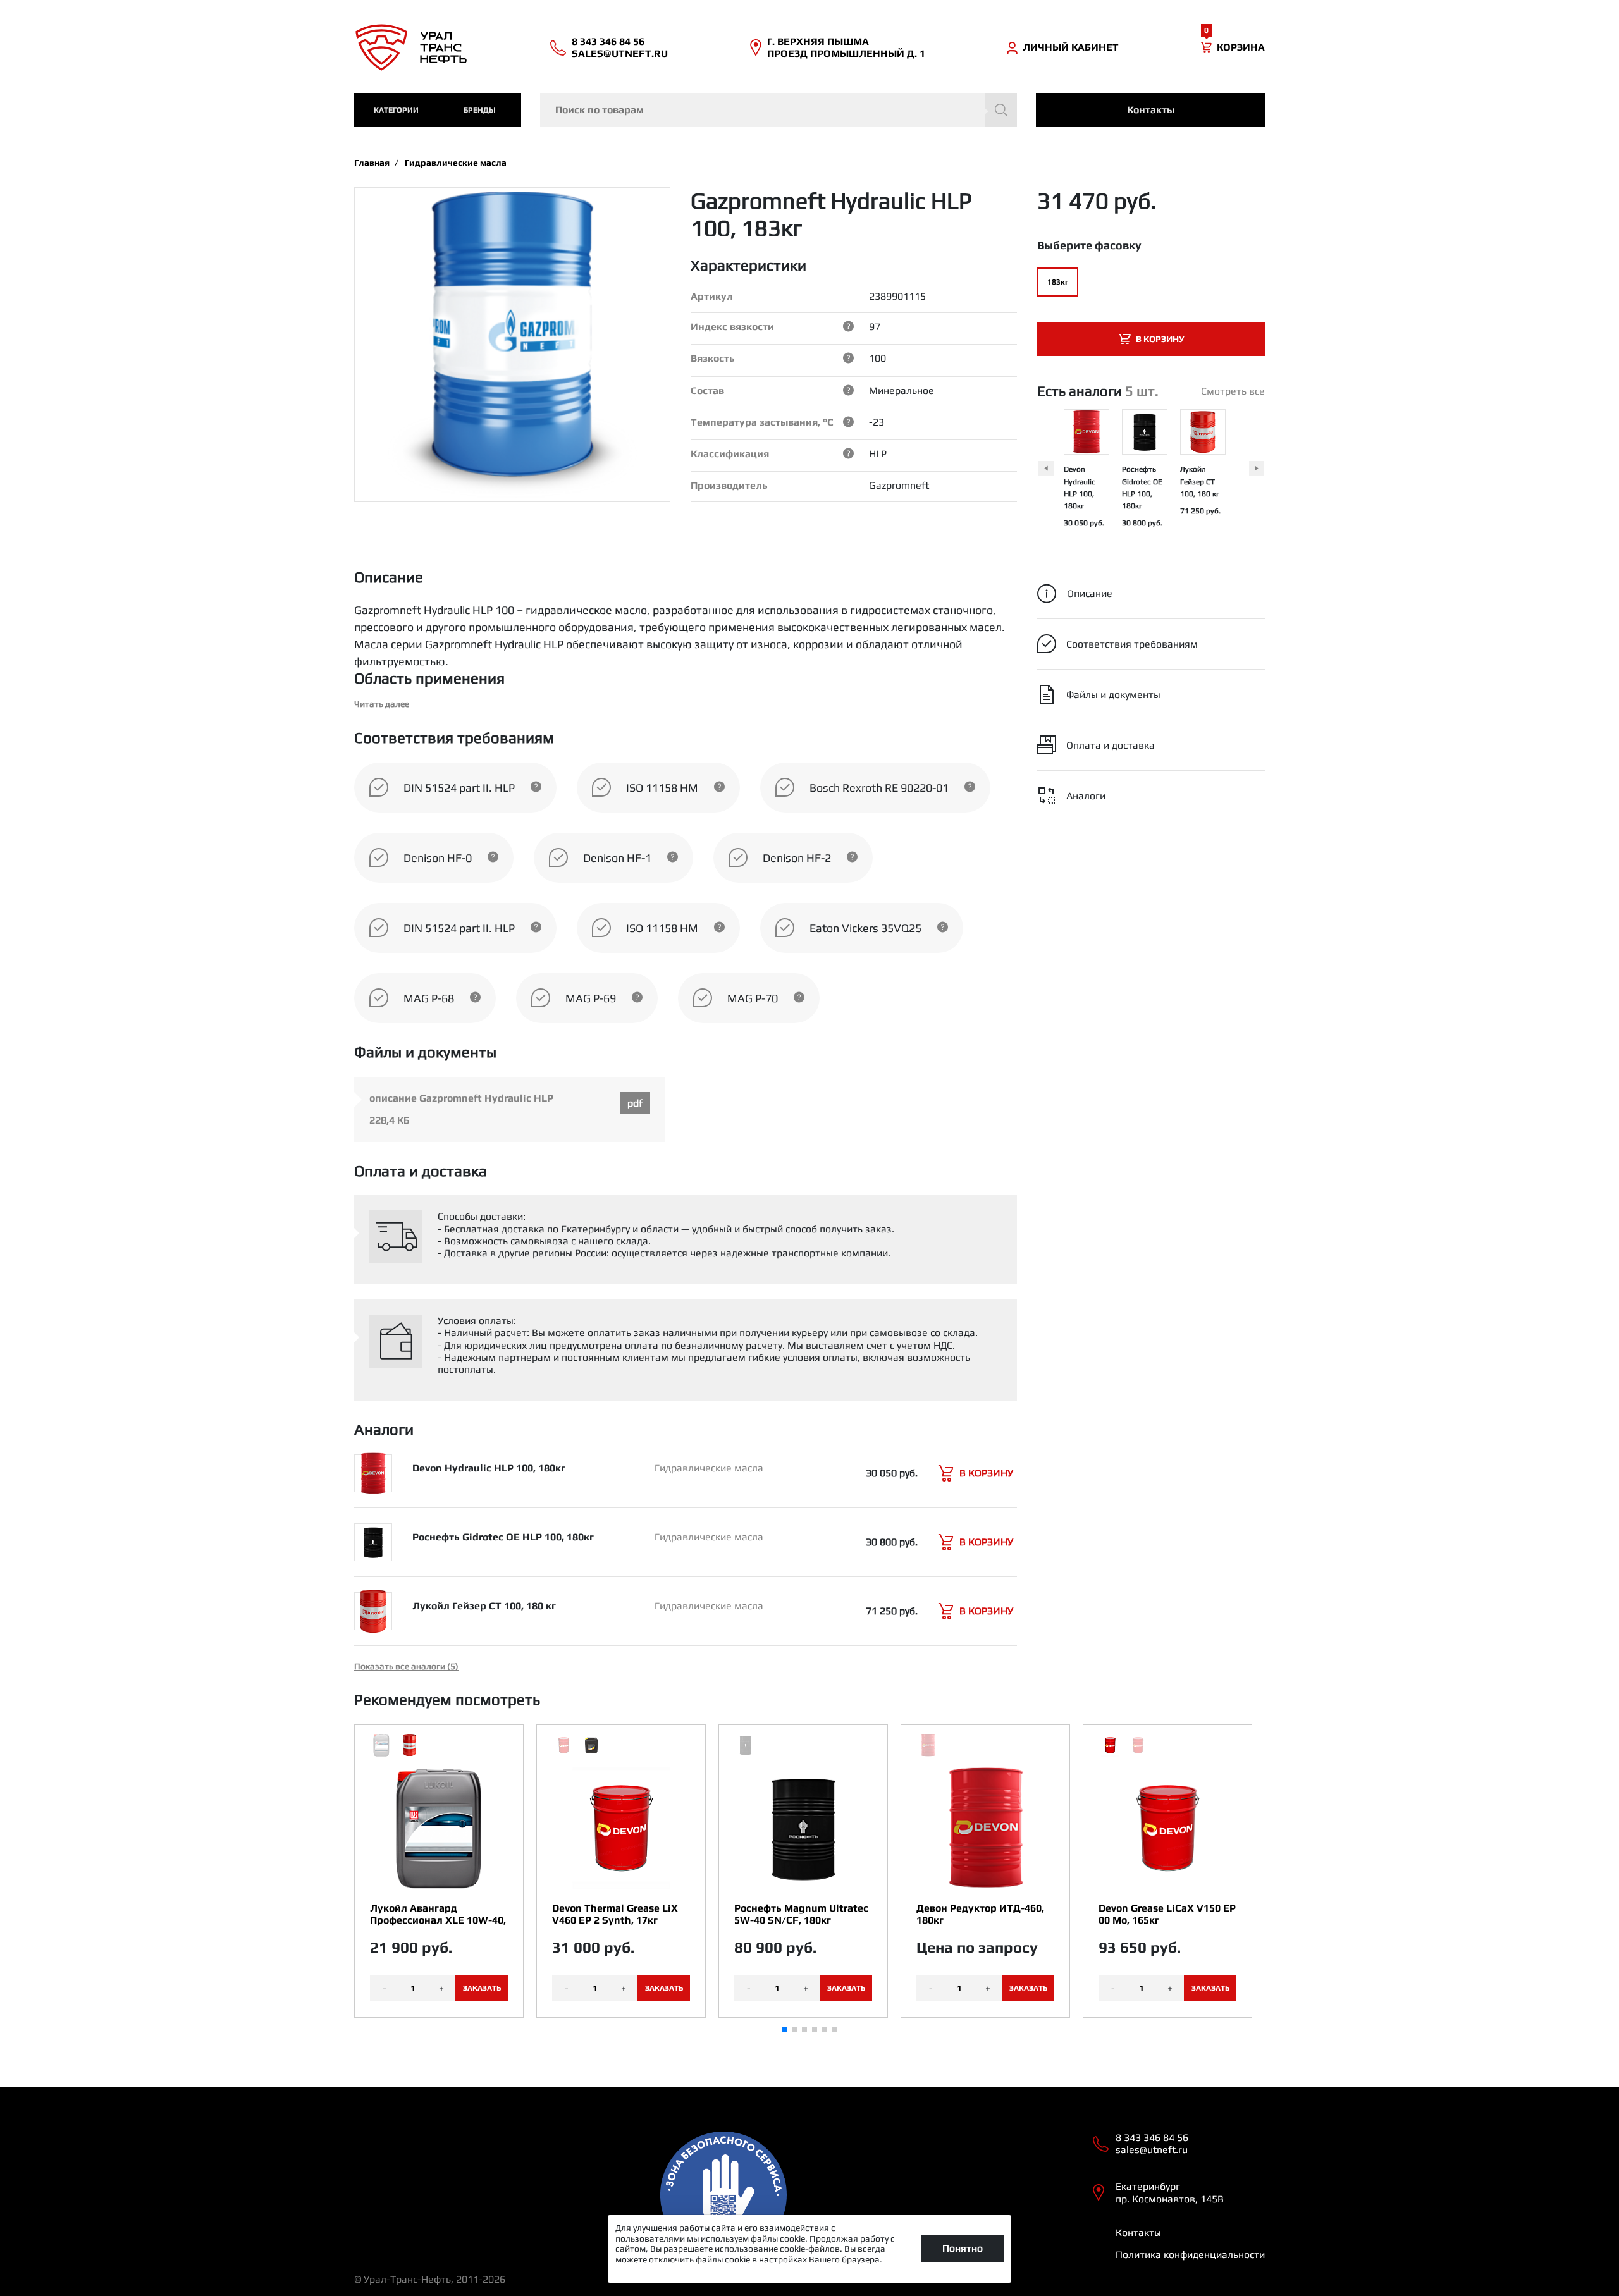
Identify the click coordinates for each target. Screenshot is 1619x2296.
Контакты (1151, 110)
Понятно (963, 2248)
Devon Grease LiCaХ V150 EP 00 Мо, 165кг (1167, 1914)
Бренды (480, 110)
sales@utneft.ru (620, 53)
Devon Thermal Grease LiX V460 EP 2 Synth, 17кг (615, 1914)
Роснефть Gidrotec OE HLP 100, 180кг (503, 1537)
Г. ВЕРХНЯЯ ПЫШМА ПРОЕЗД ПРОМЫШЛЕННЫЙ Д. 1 (846, 47)
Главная (372, 163)
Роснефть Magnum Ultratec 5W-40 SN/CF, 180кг (801, 1914)
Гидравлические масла (456, 163)
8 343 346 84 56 (608, 41)
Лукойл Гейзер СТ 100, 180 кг (1200, 481)
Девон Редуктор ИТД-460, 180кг (980, 1914)
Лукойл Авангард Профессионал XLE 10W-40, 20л (438, 1914)
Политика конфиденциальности (1190, 2255)
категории (396, 110)
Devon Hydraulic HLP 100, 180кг (489, 1468)
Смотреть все (1233, 391)
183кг (1058, 282)
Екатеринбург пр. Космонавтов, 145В (1170, 2192)
